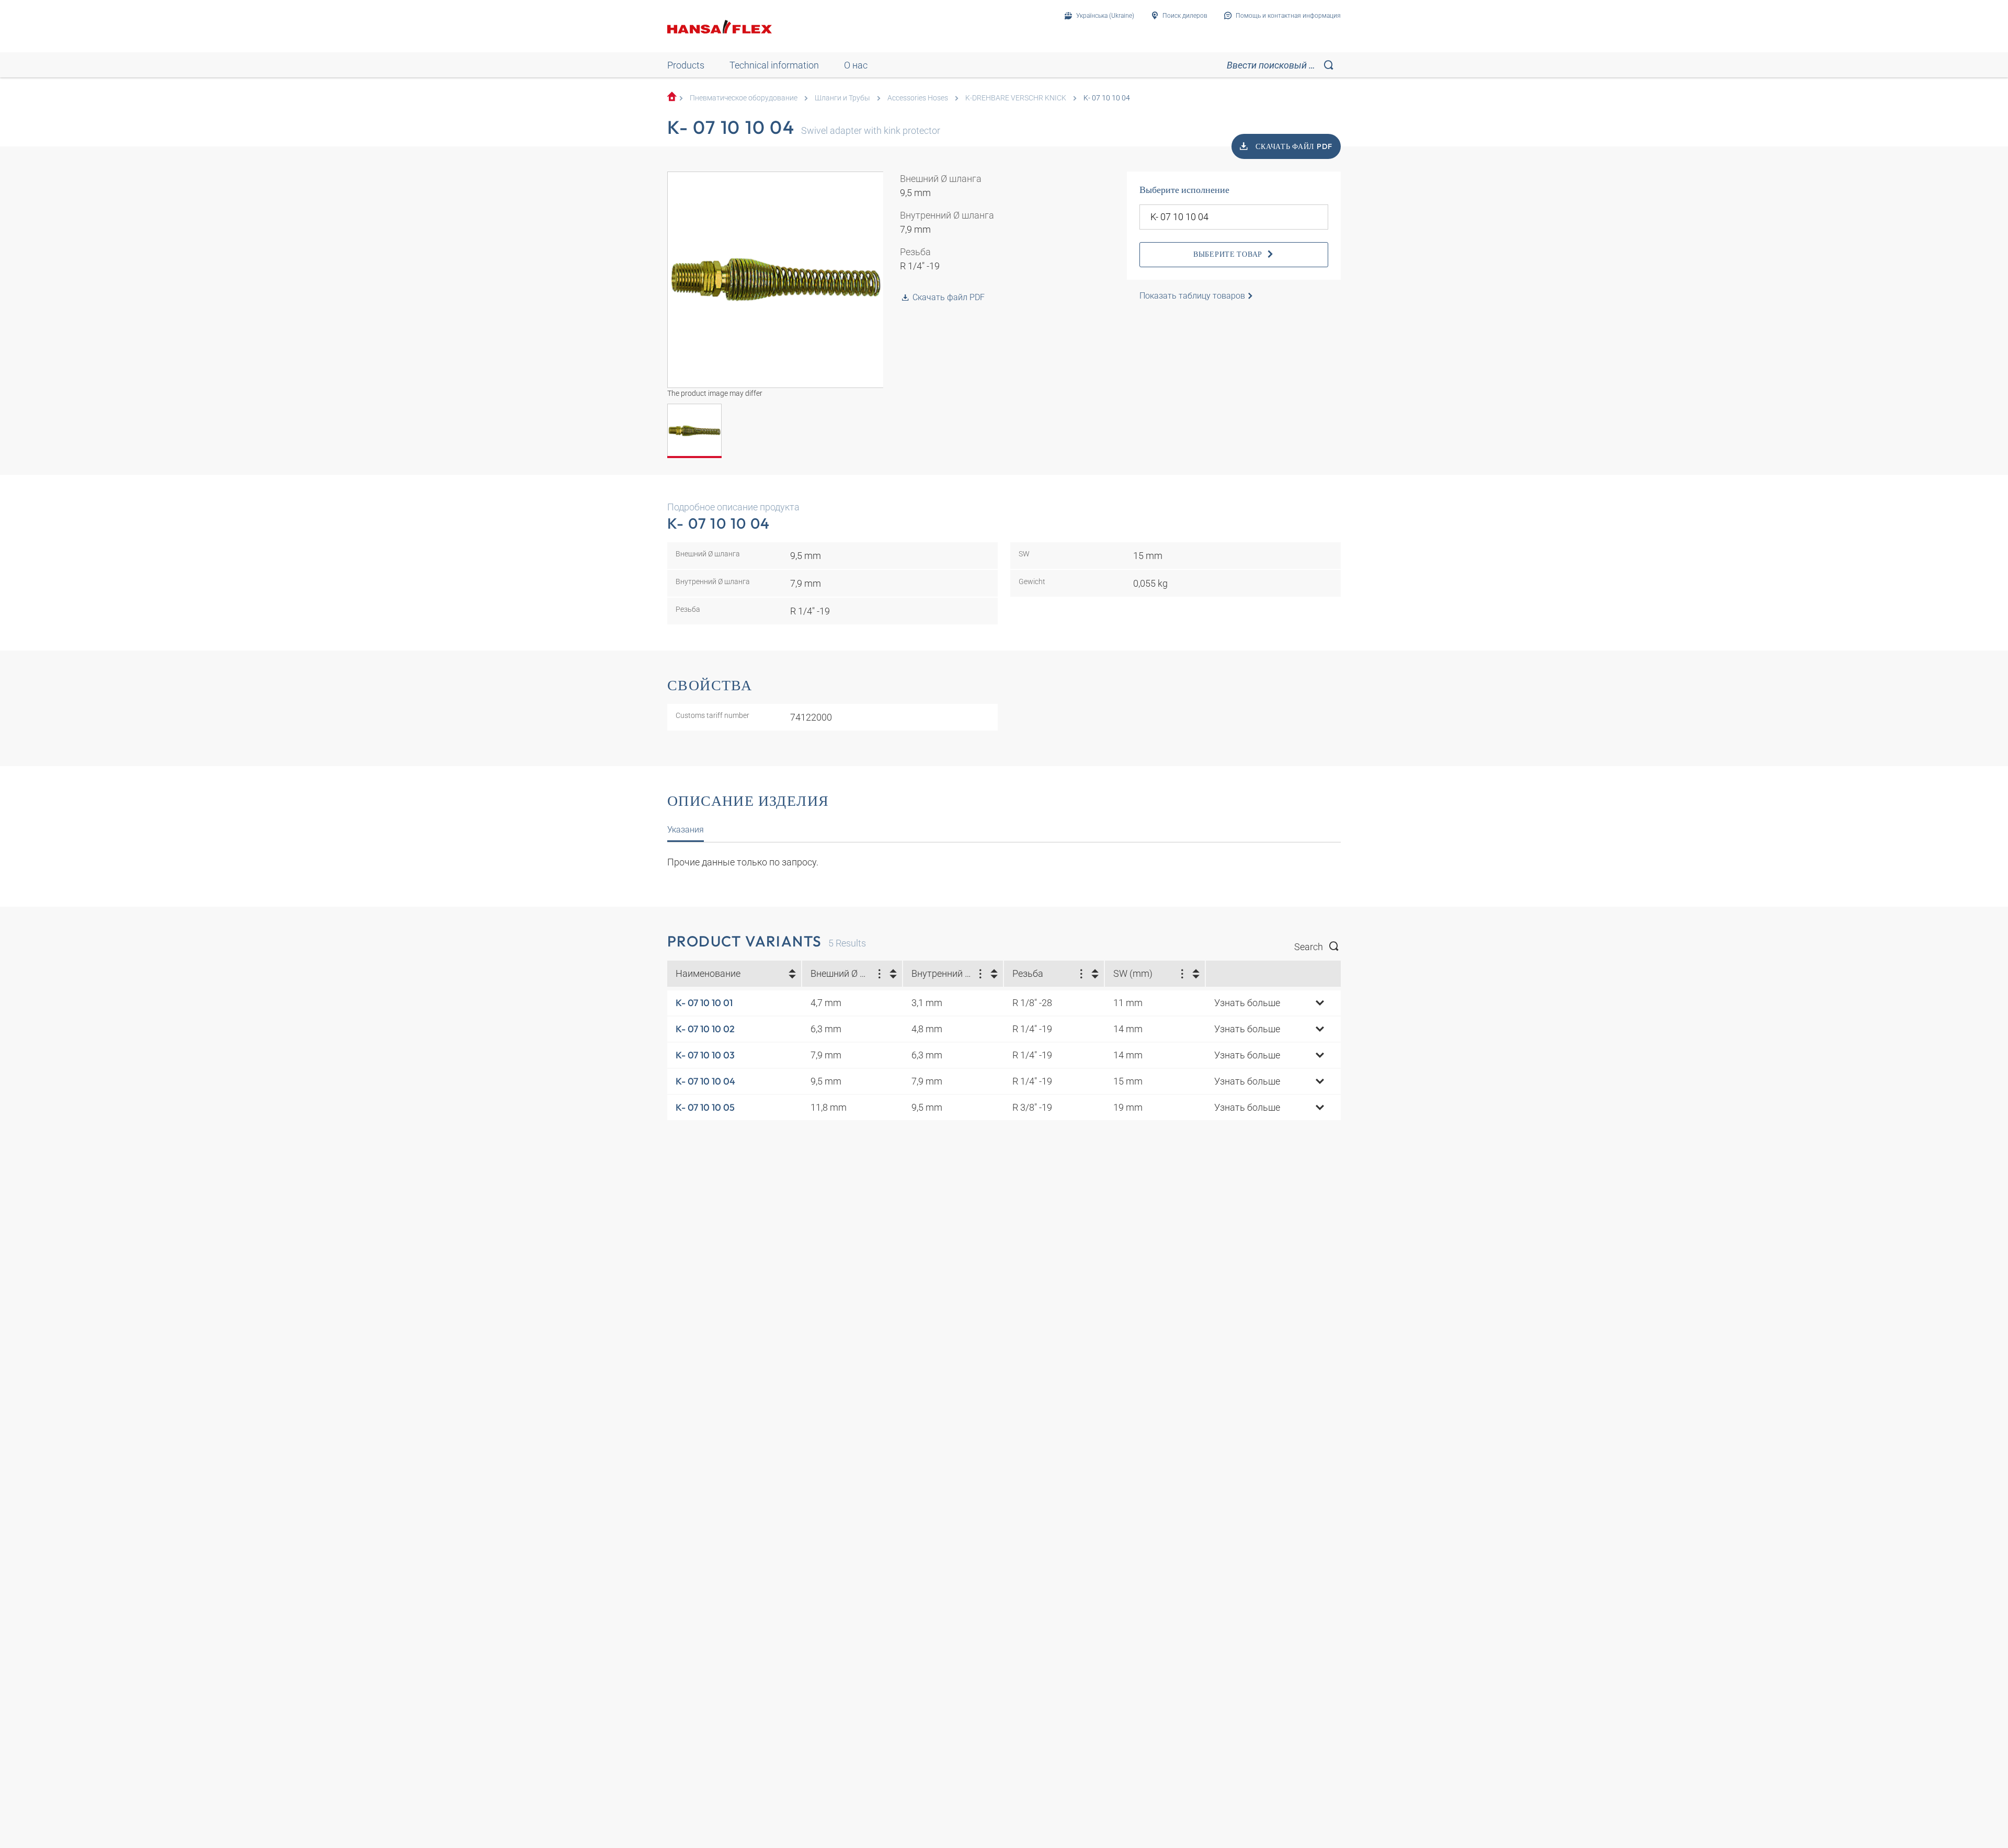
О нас (856, 65)
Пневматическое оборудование (744, 98)
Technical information (774, 65)
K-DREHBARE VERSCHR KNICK (1016, 98)
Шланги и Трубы (842, 98)
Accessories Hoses (918, 98)
